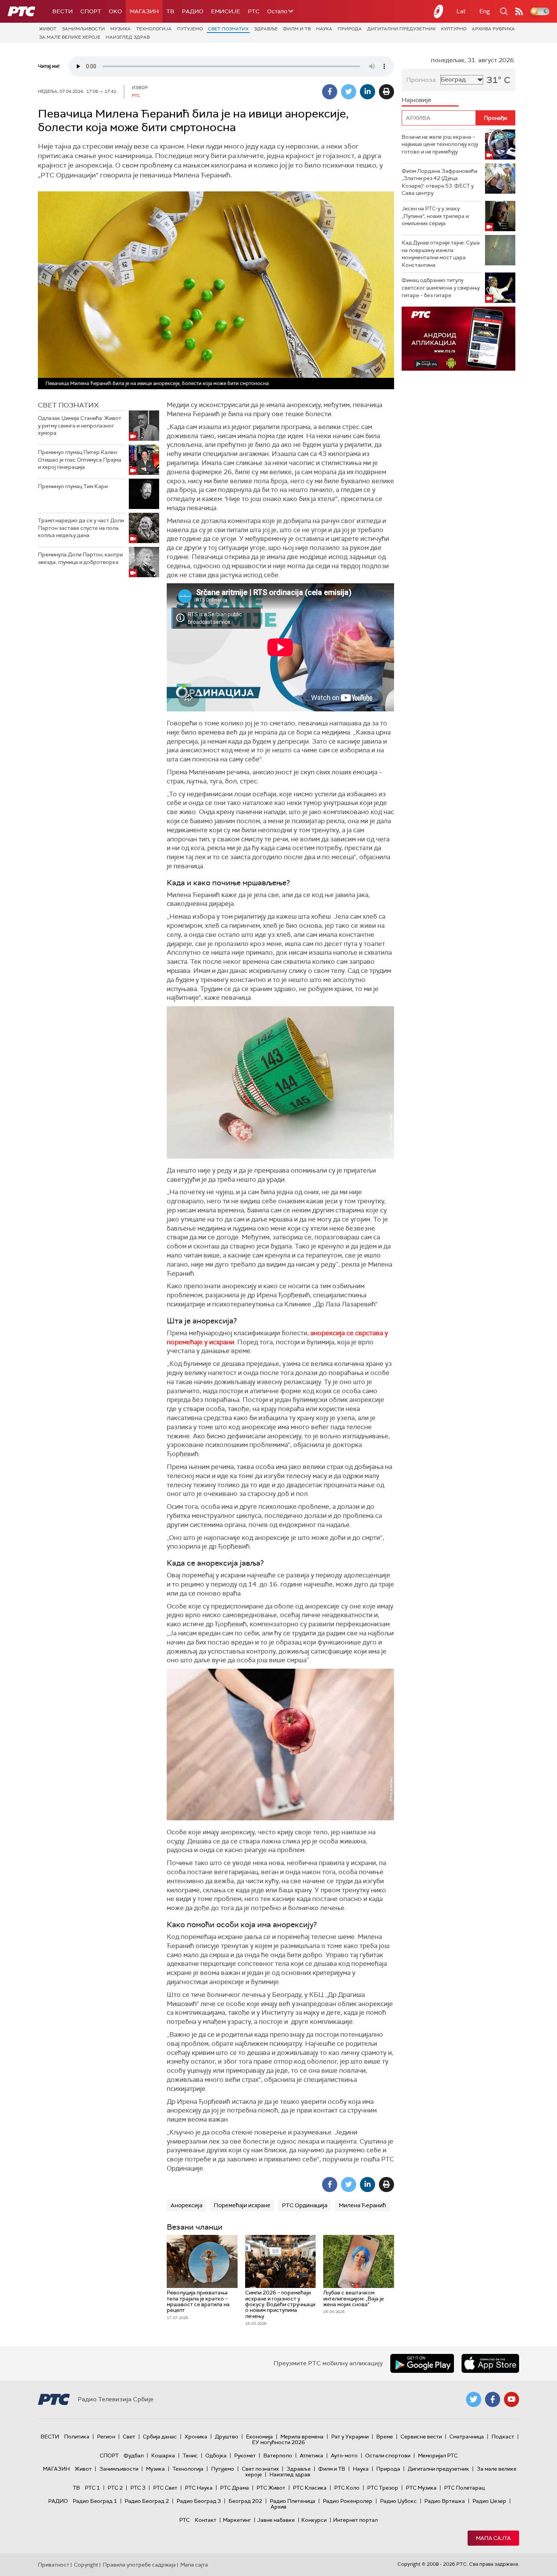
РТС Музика (421, 2488)
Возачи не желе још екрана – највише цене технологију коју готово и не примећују (440, 144)
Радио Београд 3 (199, 2501)
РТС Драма (235, 2488)
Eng (485, 11)
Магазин (144, 11)
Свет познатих (228, 29)
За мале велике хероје (70, 37)
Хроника (196, 2437)
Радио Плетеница (293, 2501)
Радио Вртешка (445, 2501)
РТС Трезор (383, 2488)
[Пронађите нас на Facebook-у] (493, 2399)
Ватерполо (278, 2455)
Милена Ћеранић (362, 2205)
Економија (259, 2437)
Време (385, 2437)
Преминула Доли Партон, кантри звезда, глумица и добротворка (80, 558)
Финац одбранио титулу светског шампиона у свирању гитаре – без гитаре (441, 287)
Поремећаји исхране (242, 2205)
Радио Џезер (489, 2501)
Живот (48, 29)
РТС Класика (310, 2488)
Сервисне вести (421, 2437)
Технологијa (154, 29)
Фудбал (134, 2455)
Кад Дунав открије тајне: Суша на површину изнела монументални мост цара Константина (441, 254)
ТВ (170, 11)
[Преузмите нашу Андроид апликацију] (422, 2363)
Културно (454, 29)
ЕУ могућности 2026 (278, 2442)
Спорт (91, 11)
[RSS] (519, 11)
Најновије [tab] (416, 100)
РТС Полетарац (464, 2488)
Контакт (206, 2520)
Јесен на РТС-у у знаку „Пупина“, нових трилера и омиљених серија (435, 216)
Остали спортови (388, 2455)
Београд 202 (245, 2501)
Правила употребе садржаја (139, 2565)
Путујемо (190, 29)
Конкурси (314, 2520)
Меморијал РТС (438, 2455)
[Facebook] (330, 92)
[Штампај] (386, 92)
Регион (106, 2437)
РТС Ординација (305, 2205)
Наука (324, 29)
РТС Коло (347, 2488)
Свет (129, 2437)
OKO (115, 11)
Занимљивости (83, 29)
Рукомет (245, 2455)
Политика (77, 2437)
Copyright (86, 2565)
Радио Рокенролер (348, 2501)
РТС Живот (271, 2488)
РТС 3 (138, 2488)
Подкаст (503, 2437)
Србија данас (160, 2437)
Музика (120, 29)
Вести (63, 11)
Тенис (190, 2455)
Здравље (266, 29)
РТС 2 (115, 2488)
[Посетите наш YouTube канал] (512, 2399)
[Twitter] (349, 92)
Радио (193, 11)
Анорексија (186, 2205)
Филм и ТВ (297, 29)
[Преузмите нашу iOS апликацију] (490, 2363)
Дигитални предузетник (401, 29)
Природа (350, 29)
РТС (254, 11)
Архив (278, 2507)
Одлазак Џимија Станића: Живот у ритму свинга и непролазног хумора (80, 425)
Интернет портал (355, 2520)
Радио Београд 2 (147, 2501)
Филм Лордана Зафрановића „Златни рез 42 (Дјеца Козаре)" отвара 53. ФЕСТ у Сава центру (440, 182)
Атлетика (311, 2455)
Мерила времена (302, 2437)
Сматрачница (467, 2437)
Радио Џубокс (398, 2501)
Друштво (227, 2437)
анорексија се (333, 1333)
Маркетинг (237, 2520)
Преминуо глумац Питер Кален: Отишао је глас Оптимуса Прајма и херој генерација (80, 460)
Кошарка (163, 2455)
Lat (461, 11)
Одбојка (216, 2455)
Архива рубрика (493, 29)
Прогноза (421, 80)
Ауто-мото (344, 2455)
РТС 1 (92, 2488)
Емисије (226, 11)
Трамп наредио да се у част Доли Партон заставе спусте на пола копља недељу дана (81, 528)
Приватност (54, 2565)
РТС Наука (199, 2488)
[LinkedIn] (368, 92)
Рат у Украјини (350, 2437)
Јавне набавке (276, 2520)
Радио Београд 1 (95, 2501)
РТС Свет (165, 2488)
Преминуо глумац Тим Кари (73, 486)
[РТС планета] (439, 11)
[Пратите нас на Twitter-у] (474, 2399)
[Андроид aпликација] (458, 339)
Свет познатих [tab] (68, 405)
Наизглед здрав (128, 37)
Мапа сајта (493, 2538)
